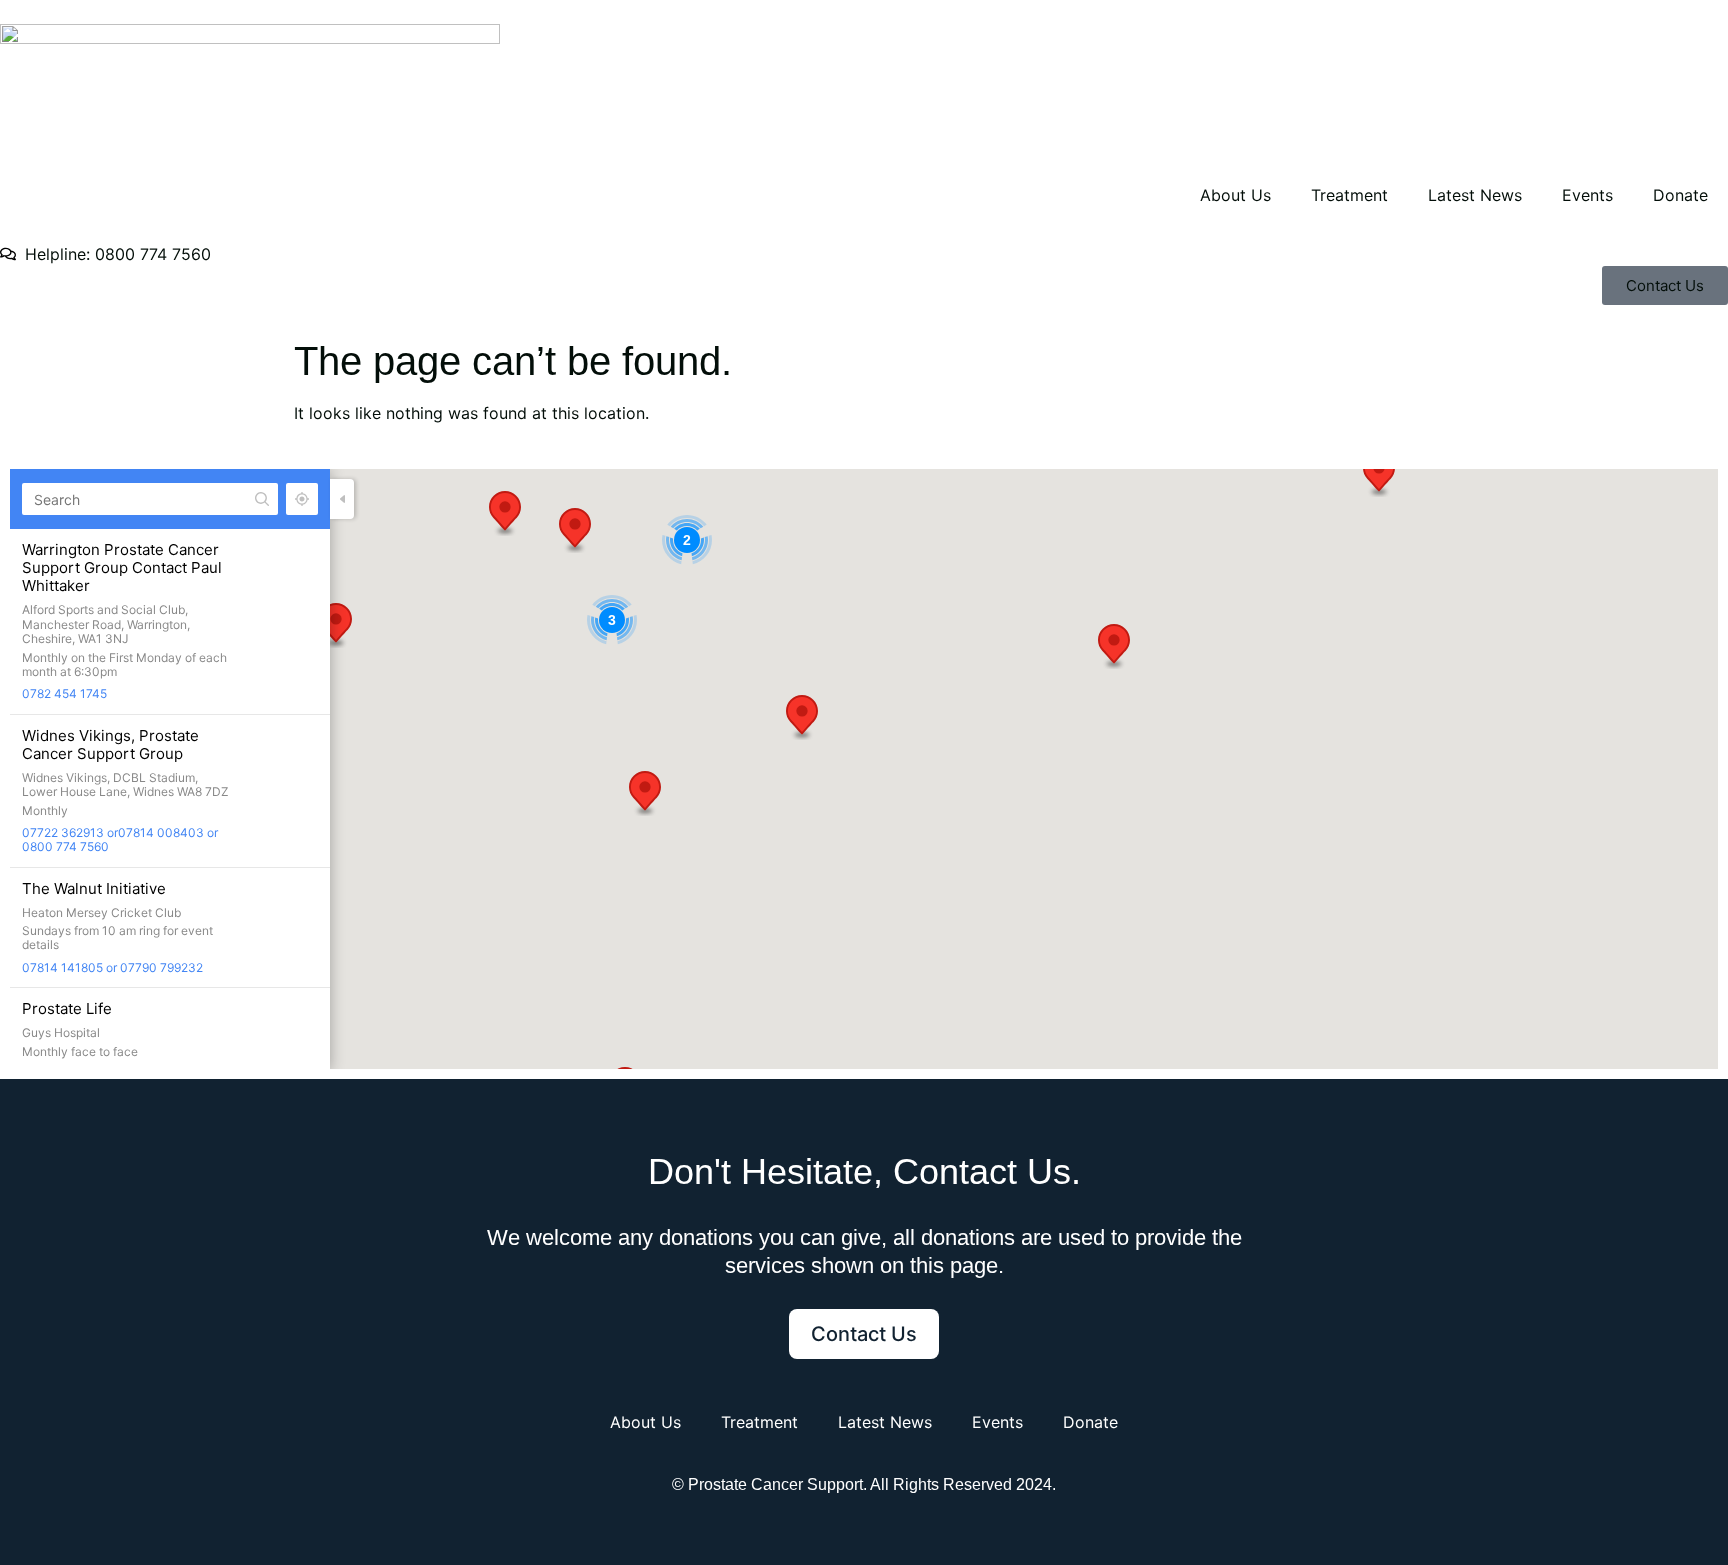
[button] (336, 625)
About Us (1235, 195)
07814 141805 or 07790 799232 (112, 967)
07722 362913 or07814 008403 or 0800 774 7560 (120, 839)
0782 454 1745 (64, 693)
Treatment (1349, 195)
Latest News (1475, 195)
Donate (1680, 195)
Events (1587, 195)
